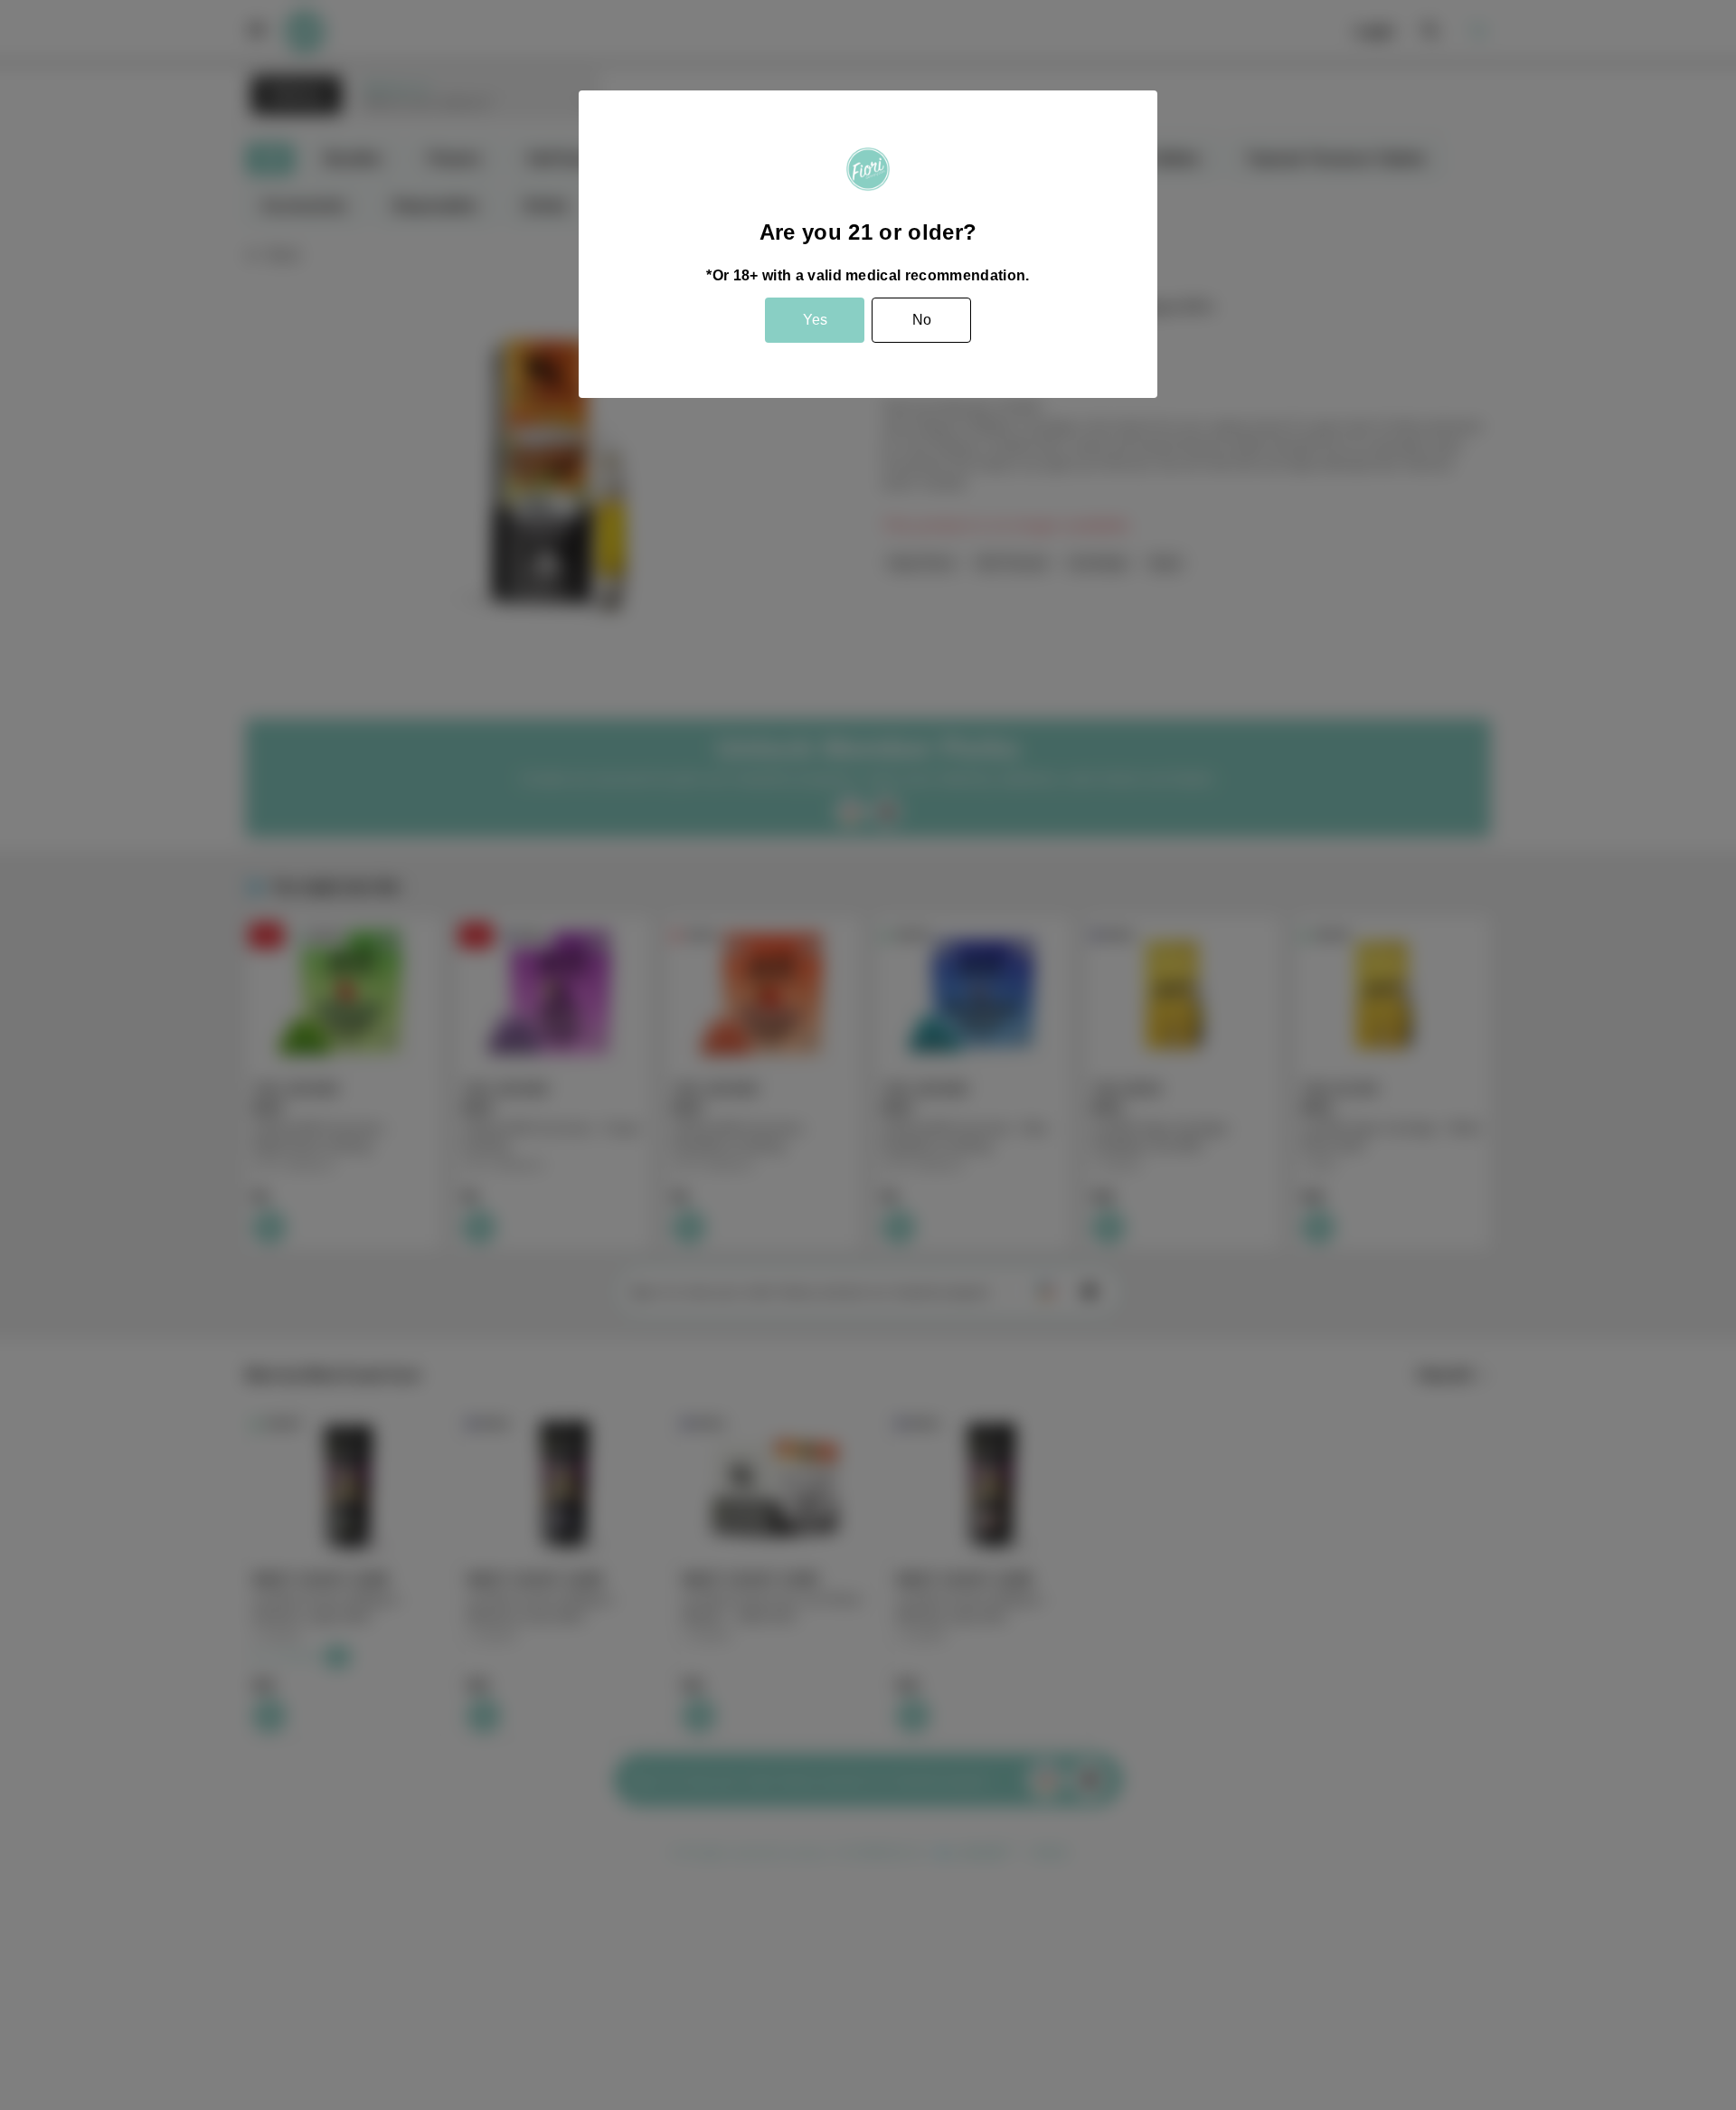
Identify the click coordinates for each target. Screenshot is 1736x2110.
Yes (815, 320)
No (922, 320)
